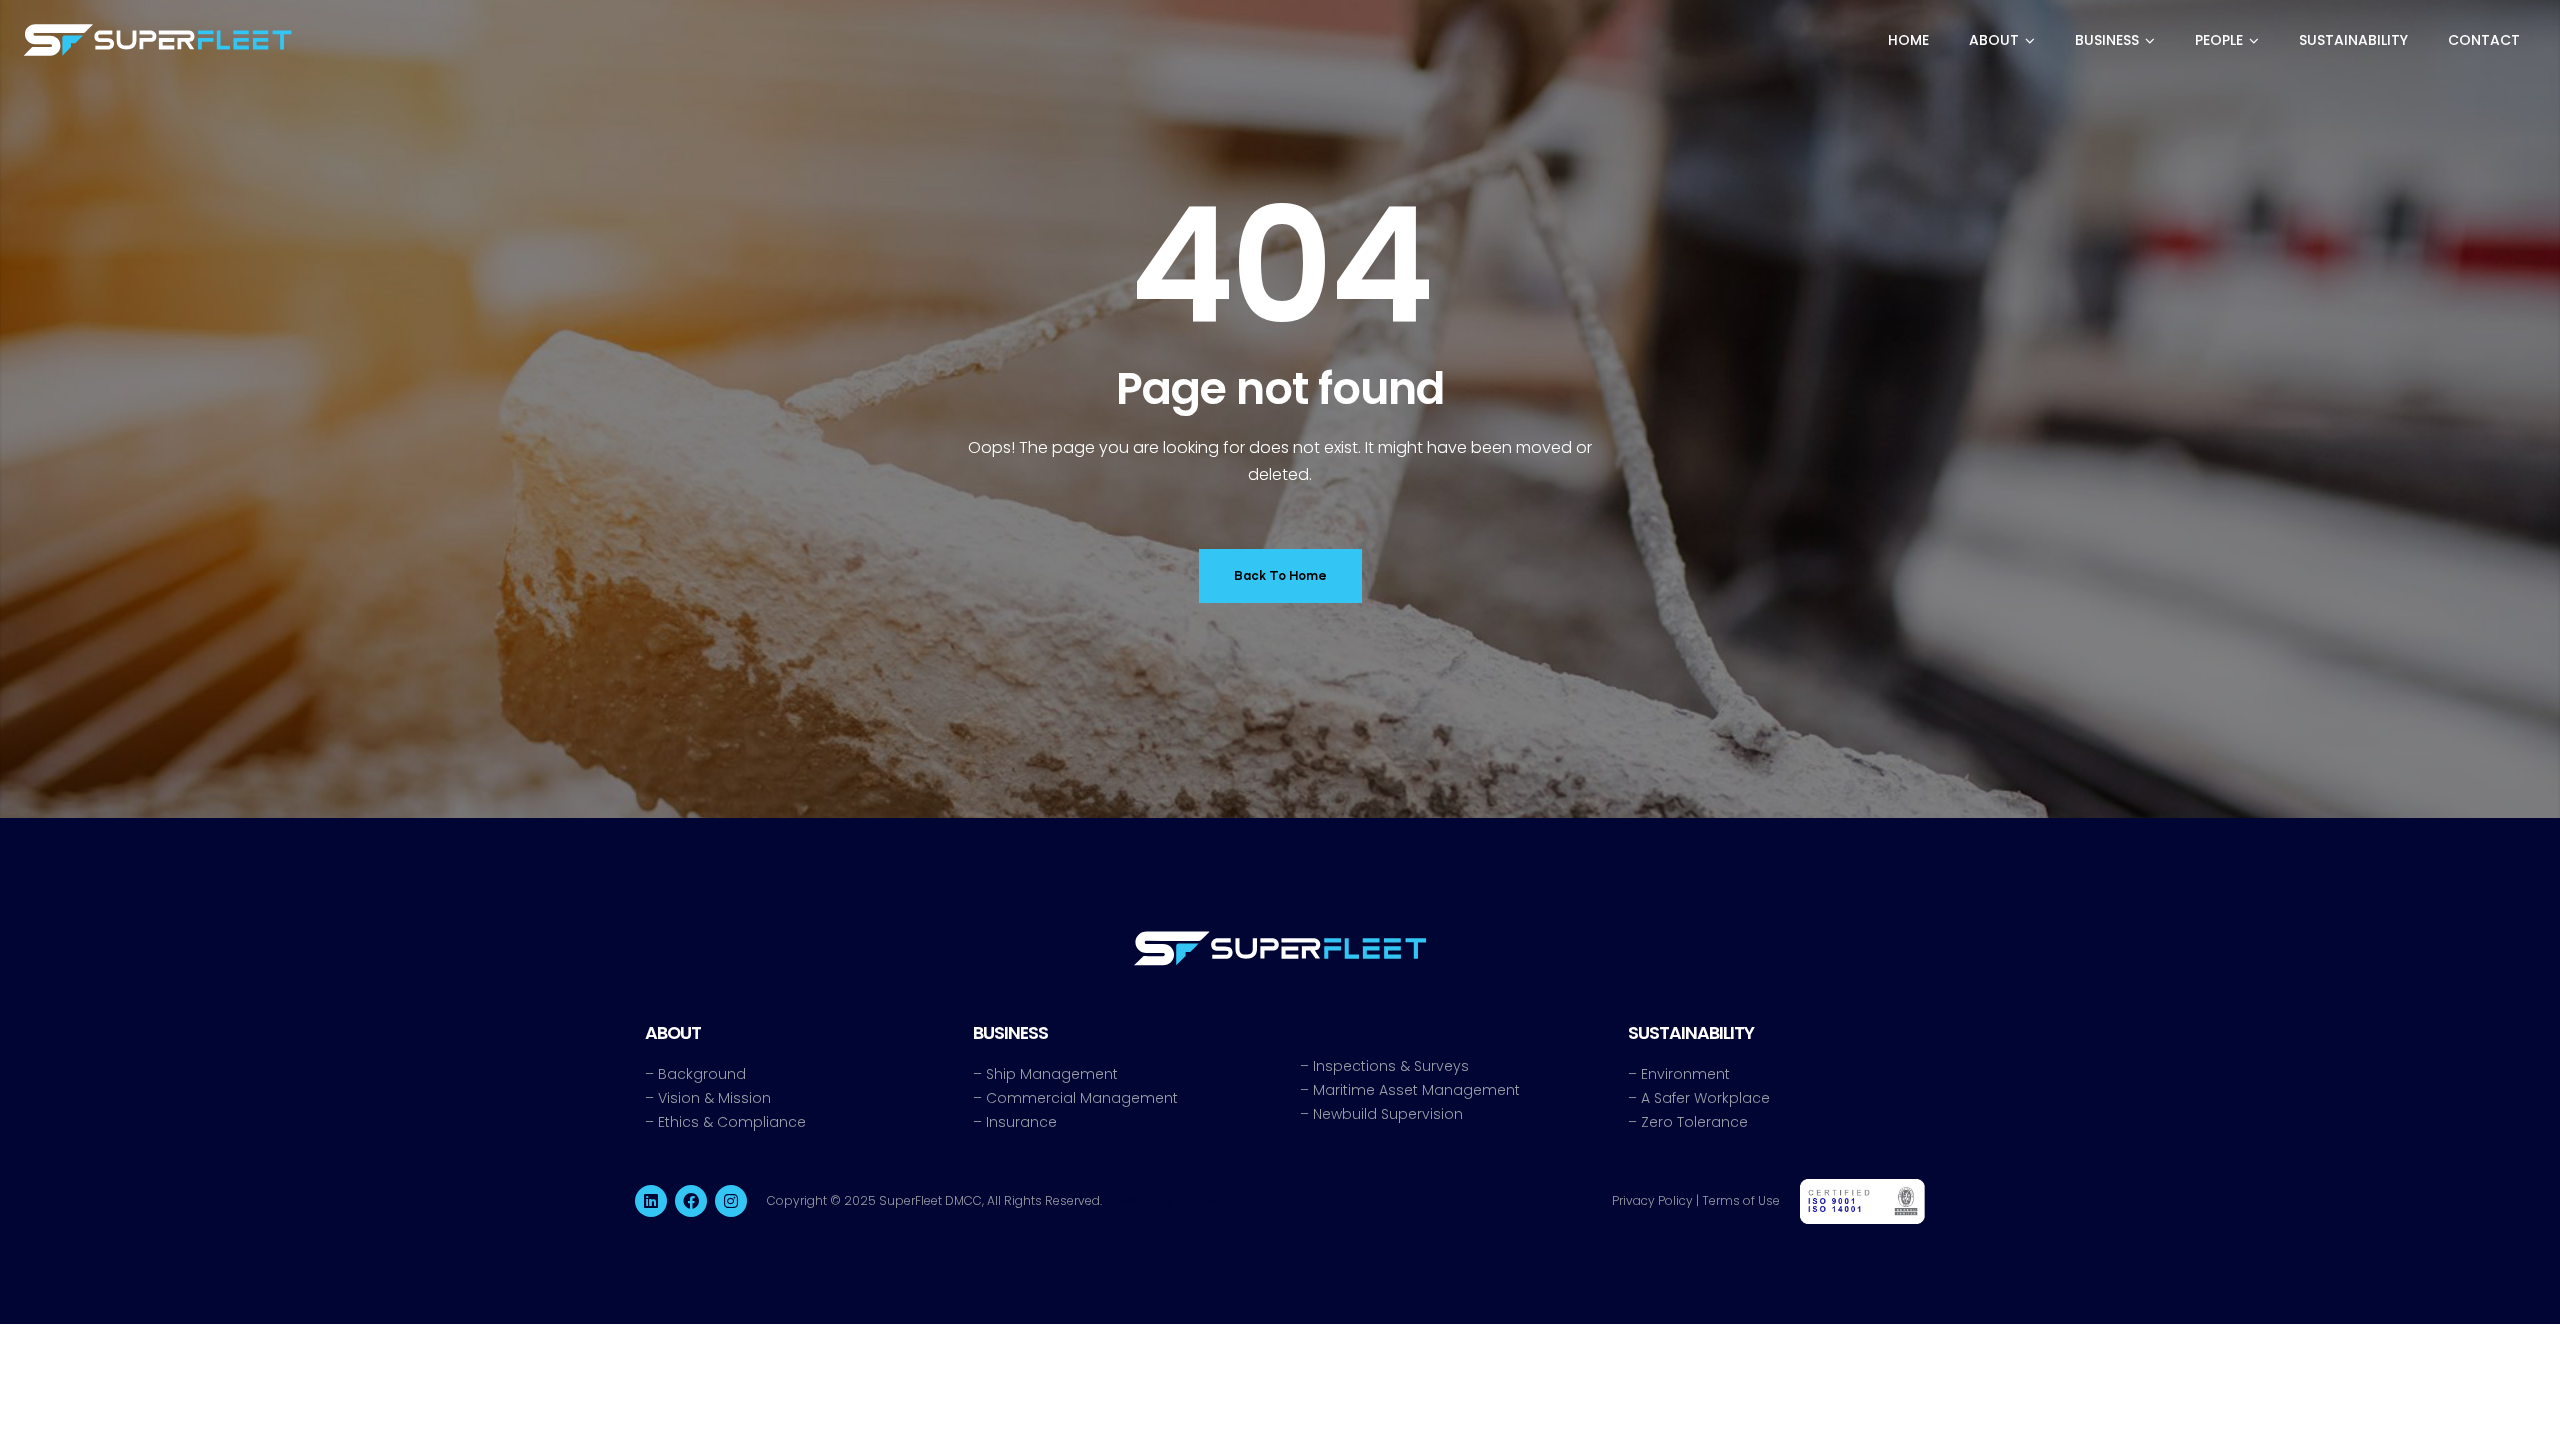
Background (702, 1074)
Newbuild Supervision (1388, 1114)
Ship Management (1052, 1074)
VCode (1197, 1200)
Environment (1685, 1074)
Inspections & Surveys (1391, 1066)
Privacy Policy (1652, 1200)
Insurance (1021, 1122)
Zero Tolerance (1694, 1122)
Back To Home (1280, 575)
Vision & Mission (714, 1098)
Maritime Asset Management (1416, 1090)
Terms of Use (1741, 1200)
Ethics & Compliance (732, 1122)
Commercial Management (1082, 1098)
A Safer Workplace (1705, 1098)
